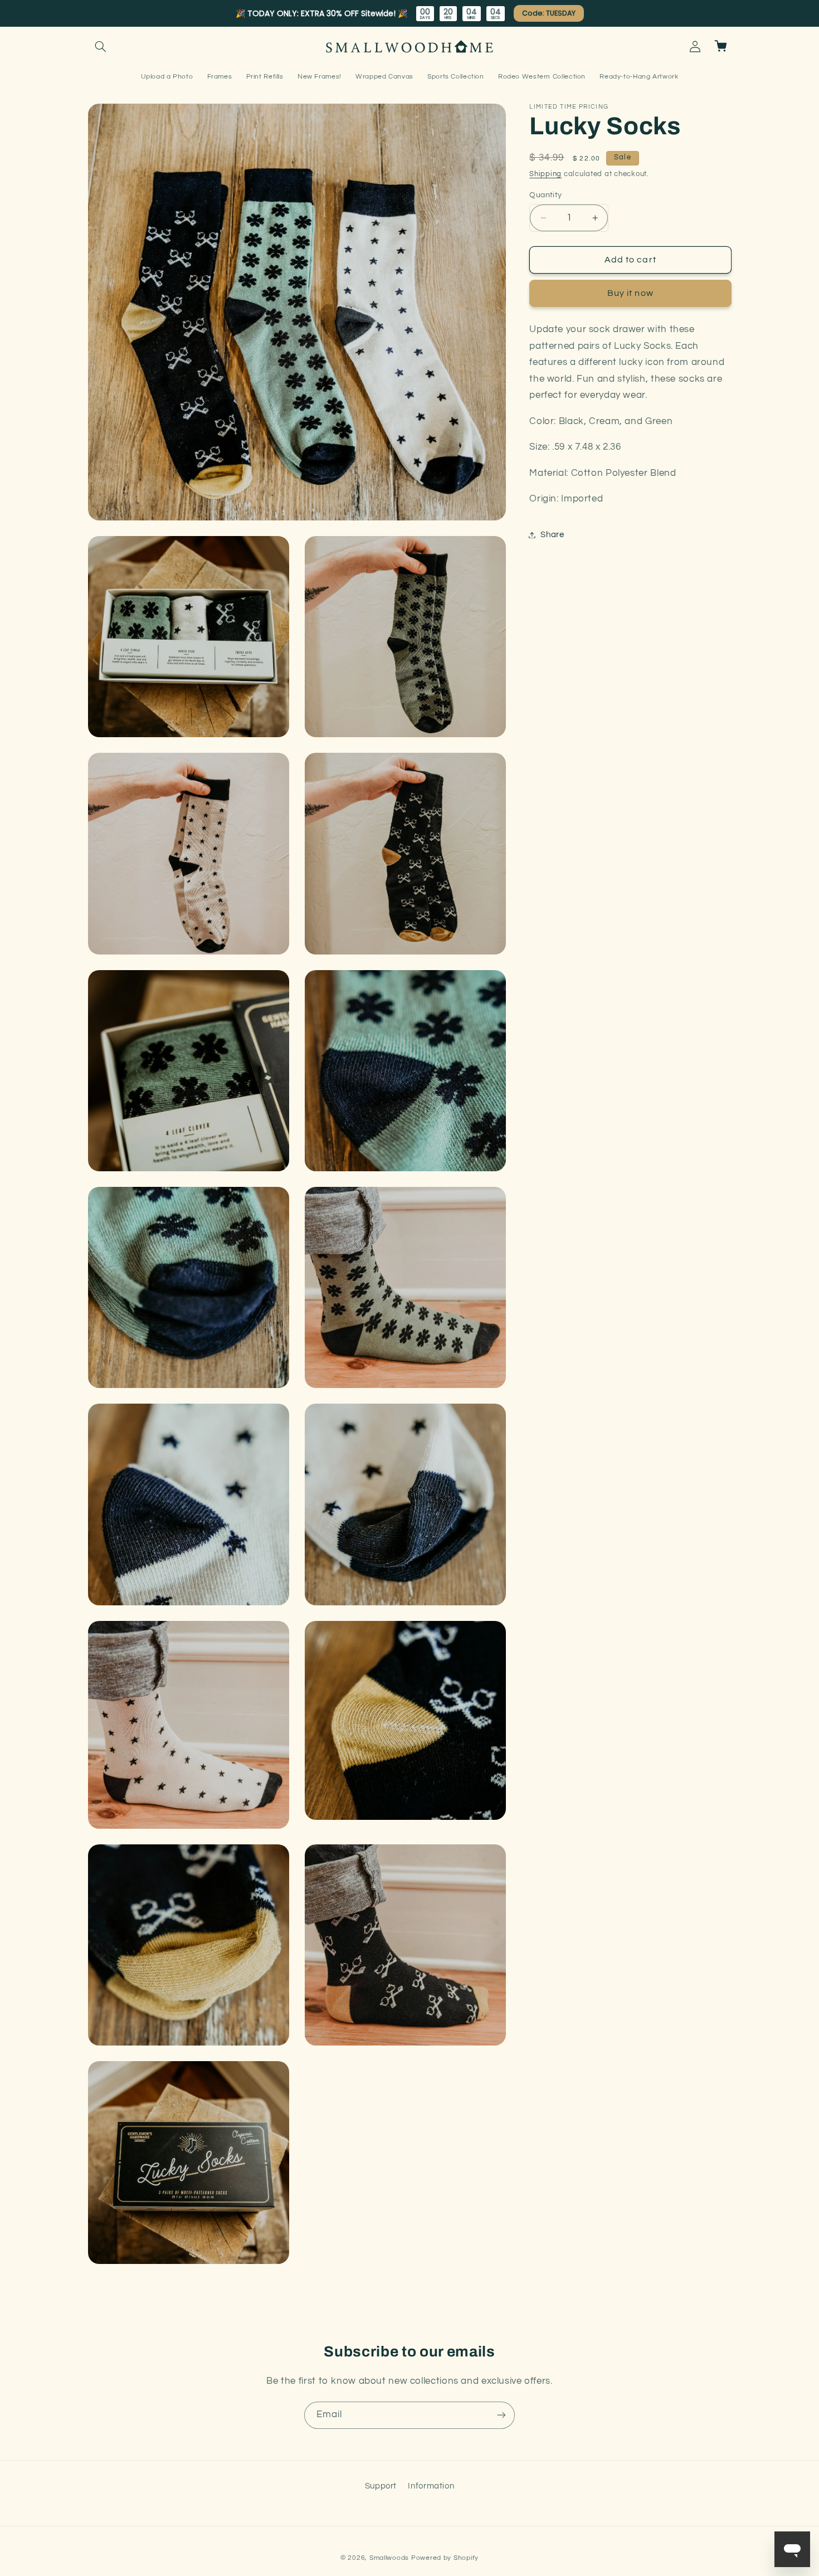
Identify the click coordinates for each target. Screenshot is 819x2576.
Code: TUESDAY (548, 13)
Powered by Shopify (445, 2558)
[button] (101, 46)
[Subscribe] (501, 2415)
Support (381, 2486)
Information (431, 2486)
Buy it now (630, 293)
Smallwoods (389, 2558)
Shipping (545, 174)
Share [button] (552, 535)
